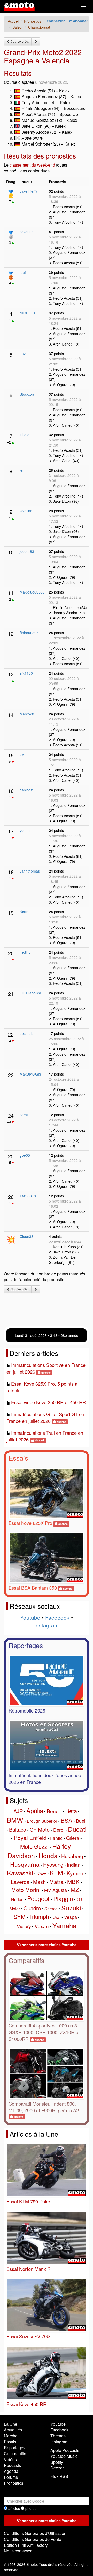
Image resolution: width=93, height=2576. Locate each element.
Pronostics (14, 2483)
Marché (11, 2436)
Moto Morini (26, 1890)
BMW (15, 1820)
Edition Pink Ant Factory (26, 2545)
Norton (17, 1899)
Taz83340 (28, 1196)
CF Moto (40, 1830)
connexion (56, 21)
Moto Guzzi (34, 1846)
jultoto (25, 435)
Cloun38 (26, 1236)
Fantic (56, 1838)
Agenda (11, 2471)
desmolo (27, 1033)
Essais (18, 1458)
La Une (11, 2424)
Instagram (47, 1625)
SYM (20, 1916)
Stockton (27, 394)
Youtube (30, 1617)
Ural (57, 1917)
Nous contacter (18, 2551)
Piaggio (63, 1899)
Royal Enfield (30, 1838)
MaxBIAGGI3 (30, 1074)
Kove (41, 1874)
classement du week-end (32, 165)
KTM (56, 1873)
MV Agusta (56, 1890)
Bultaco (18, 1830)
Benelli (54, 1811)
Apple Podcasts (65, 2450)
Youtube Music (64, 2456)
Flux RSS (59, 2476)
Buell (81, 1821)
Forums (11, 2477)
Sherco (51, 1909)
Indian (74, 1864)
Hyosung (53, 1864)
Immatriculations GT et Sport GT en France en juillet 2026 (45, 1417)
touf (23, 272)
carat (24, 1115)
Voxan (42, 1926)
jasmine (26, 511)
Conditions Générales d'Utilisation (35, 2533)
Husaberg (72, 1856)
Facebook (57, 1617)
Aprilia (35, 1810)
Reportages (26, 1645)
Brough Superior (42, 1821)
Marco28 (27, 714)
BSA (67, 1820)
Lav (23, 354)
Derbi (59, 1830)
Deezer (57, 2468)
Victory (24, 1926)
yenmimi (26, 830)
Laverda (20, 1882)
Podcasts (12, 2465)
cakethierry (29, 191)
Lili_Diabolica (30, 993)
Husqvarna (25, 1864)
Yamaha (64, 1925)
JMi (22, 754)
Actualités (13, 2430)
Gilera (73, 1838)
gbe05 (25, 1155)
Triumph (39, 1916)
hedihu (25, 952)
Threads (58, 2436)
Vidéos (10, 2459)
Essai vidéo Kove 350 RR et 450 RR (48, 1402)
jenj (22, 470)
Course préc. (19, 41)
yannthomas (30, 871)
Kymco (75, 1873)
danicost (26, 790)
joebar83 (27, 551)
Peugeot (38, 1898)
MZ (75, 1890)
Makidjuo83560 (32, 592)
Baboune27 (29, 633)
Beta (71, 1811)
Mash (39, 1882)
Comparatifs (26, 1960)
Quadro (32, 1908)
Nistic (24, 912)
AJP (18, 1811)
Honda (48, 1855)
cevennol (27, 232)
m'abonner (79, 21)
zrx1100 (26, 673)
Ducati (77, 1829)
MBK (73, 1882)
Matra (56, 1882)
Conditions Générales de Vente (33, 2539)
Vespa (71, 1917)
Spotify (57, 2462)
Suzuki (71, 1907)
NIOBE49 (27, 313)
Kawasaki (20, 1873)
